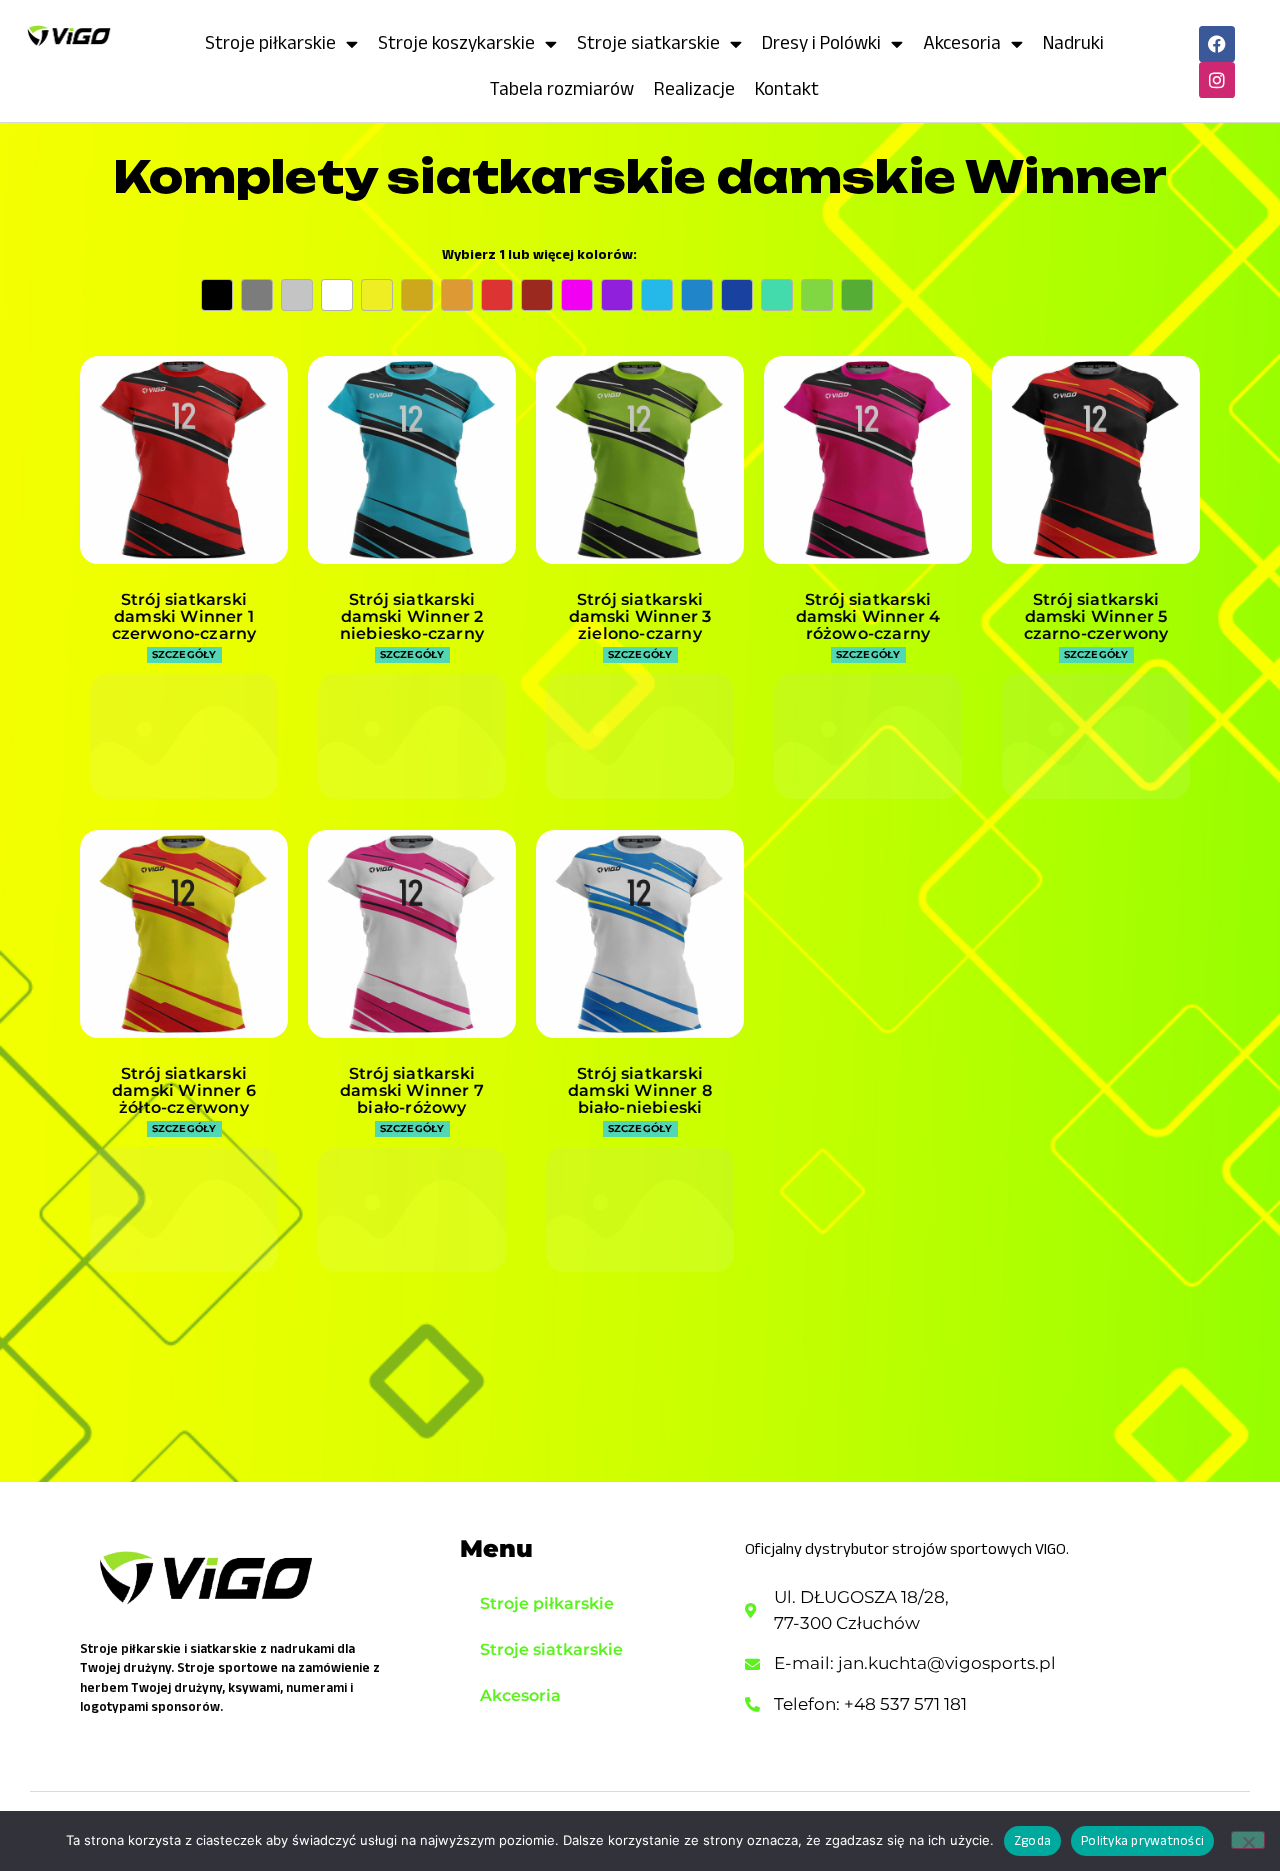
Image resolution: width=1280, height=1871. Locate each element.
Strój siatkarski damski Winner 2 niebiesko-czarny (412, 616)
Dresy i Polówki (821, 42)
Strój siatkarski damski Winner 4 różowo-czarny (868, 616)
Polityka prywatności (1142, 1840)
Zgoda (1032, 1840)
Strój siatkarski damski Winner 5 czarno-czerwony (1096, 616)
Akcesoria (962, 42)
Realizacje (694, 88)
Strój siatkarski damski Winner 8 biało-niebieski (640, 1090)
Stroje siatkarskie (648, 42)
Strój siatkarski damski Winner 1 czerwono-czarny (184, 616)
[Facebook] (1217, 44)
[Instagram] (1217, 80)
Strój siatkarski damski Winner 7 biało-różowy (412, 1090)
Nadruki (1073, 42)
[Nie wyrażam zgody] (1248, 1840)
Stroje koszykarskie (456, 42)
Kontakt (787, 88)
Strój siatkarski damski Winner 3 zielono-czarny (640, 616)
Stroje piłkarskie (270, 42)
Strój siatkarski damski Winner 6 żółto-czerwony (184, 1090)
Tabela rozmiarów (562, 88)
